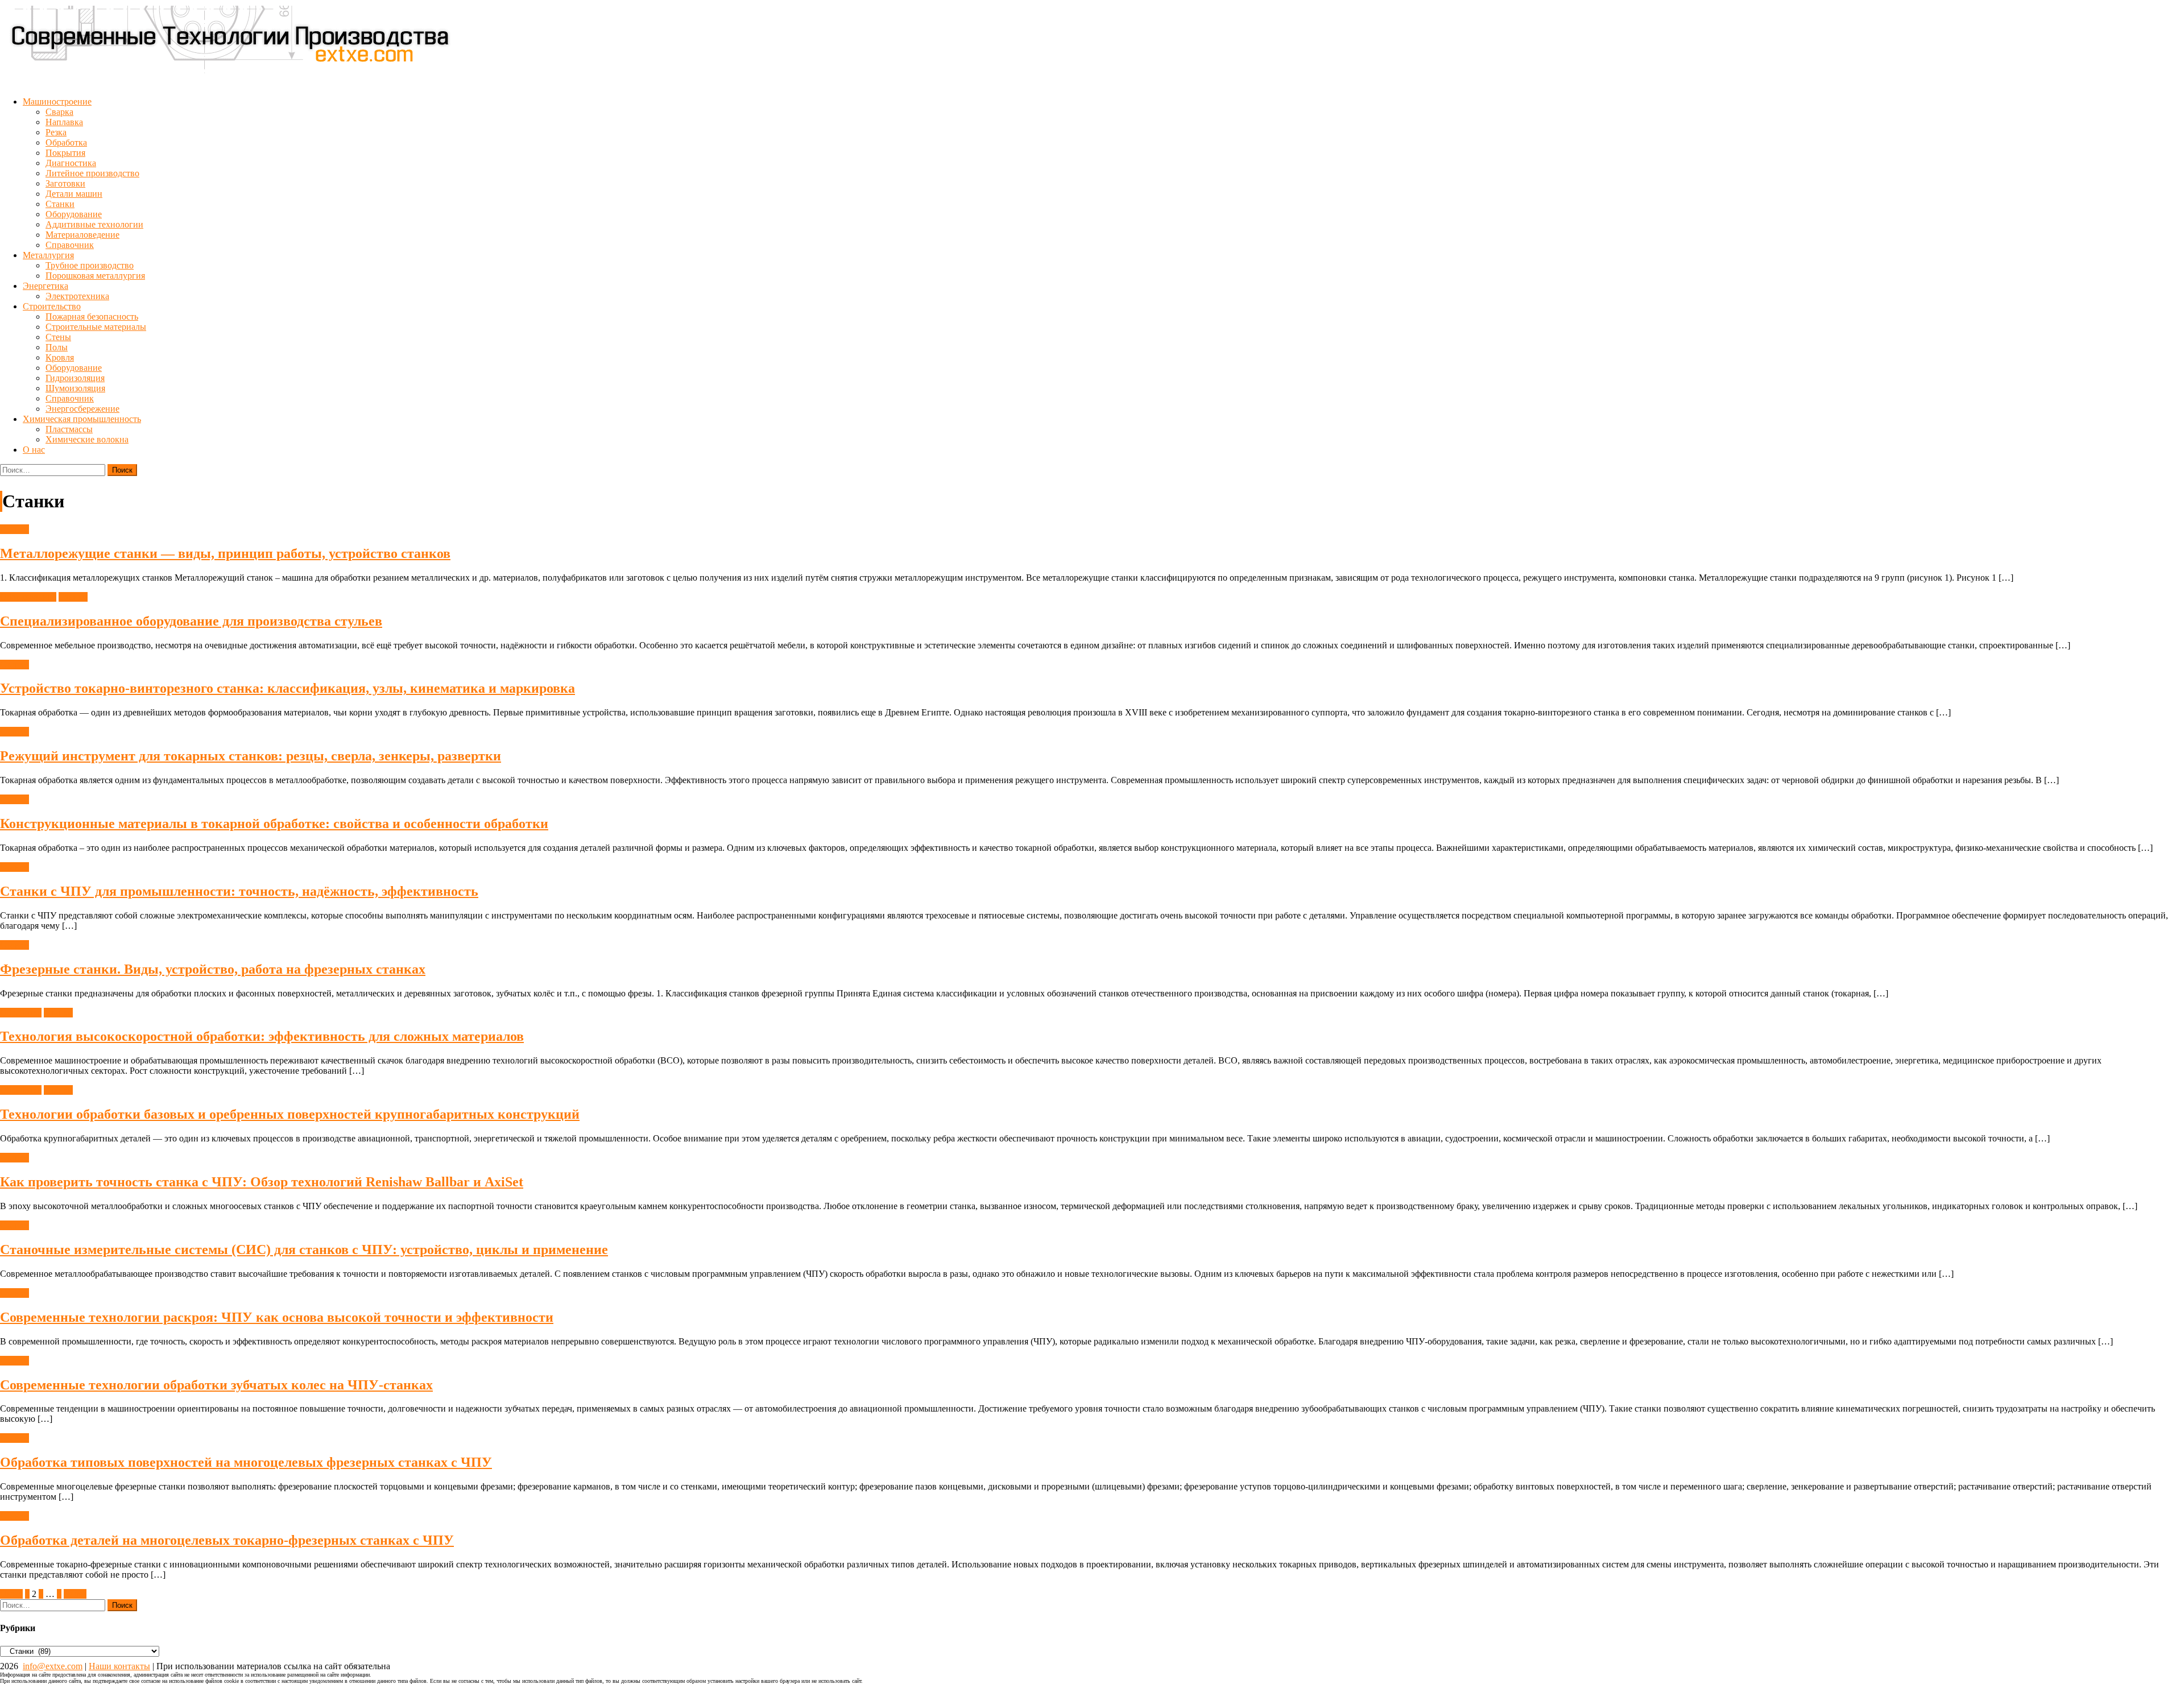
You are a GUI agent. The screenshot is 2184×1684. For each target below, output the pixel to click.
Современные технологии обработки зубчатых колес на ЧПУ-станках (216, 1385)
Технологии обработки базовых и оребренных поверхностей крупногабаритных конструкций (290, 1114)
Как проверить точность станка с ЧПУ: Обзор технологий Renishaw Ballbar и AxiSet (262, 1182)
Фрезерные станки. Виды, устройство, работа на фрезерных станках (213, 969)
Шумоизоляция (75, 388)
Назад (11, 1594)
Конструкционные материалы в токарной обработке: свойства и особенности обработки (274, 824)
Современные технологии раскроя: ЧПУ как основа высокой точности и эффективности (277, 1317)
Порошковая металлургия (95, 276)
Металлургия (48, 255)
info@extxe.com (53, 1666)
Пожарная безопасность (92, 316)
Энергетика (45, 286)
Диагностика (71, 163)
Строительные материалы (96, 327)
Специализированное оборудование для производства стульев (191, 621)
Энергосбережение (82, 409)
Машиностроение (57, 102)
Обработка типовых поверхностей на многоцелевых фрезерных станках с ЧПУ (246, 1462)
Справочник (70, 245)
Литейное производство (92, 173)
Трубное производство (90, 265)
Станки (60, 204)
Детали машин (74, 194)
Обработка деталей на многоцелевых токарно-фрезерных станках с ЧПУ (227, 1540)
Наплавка (64, 122)
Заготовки (65, 183)
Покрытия (65, 153)
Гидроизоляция (75, 378)
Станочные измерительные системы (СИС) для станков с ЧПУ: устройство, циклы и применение (304, 1249)
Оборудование (74, 214)
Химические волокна (87, 439)
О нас (34, 450)
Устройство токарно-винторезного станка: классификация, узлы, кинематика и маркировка (288, 688)
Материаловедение (82, 235)
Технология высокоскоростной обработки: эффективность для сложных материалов (262, 1036)
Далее (75, 1594)
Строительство (52, 306)
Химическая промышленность (82, 419)
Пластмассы (69, 429)
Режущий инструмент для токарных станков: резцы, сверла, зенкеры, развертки (251, 756)
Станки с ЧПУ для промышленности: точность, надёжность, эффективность (239, 891)
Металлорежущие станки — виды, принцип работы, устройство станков (225, 553)
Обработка (66, 142)
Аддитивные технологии (94, 224)
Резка (56, 132)
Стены (58, 337)
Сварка (59, 112)
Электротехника (77, 296)
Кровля (60, 357)
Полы (57, 347)
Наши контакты (119, 1666)
